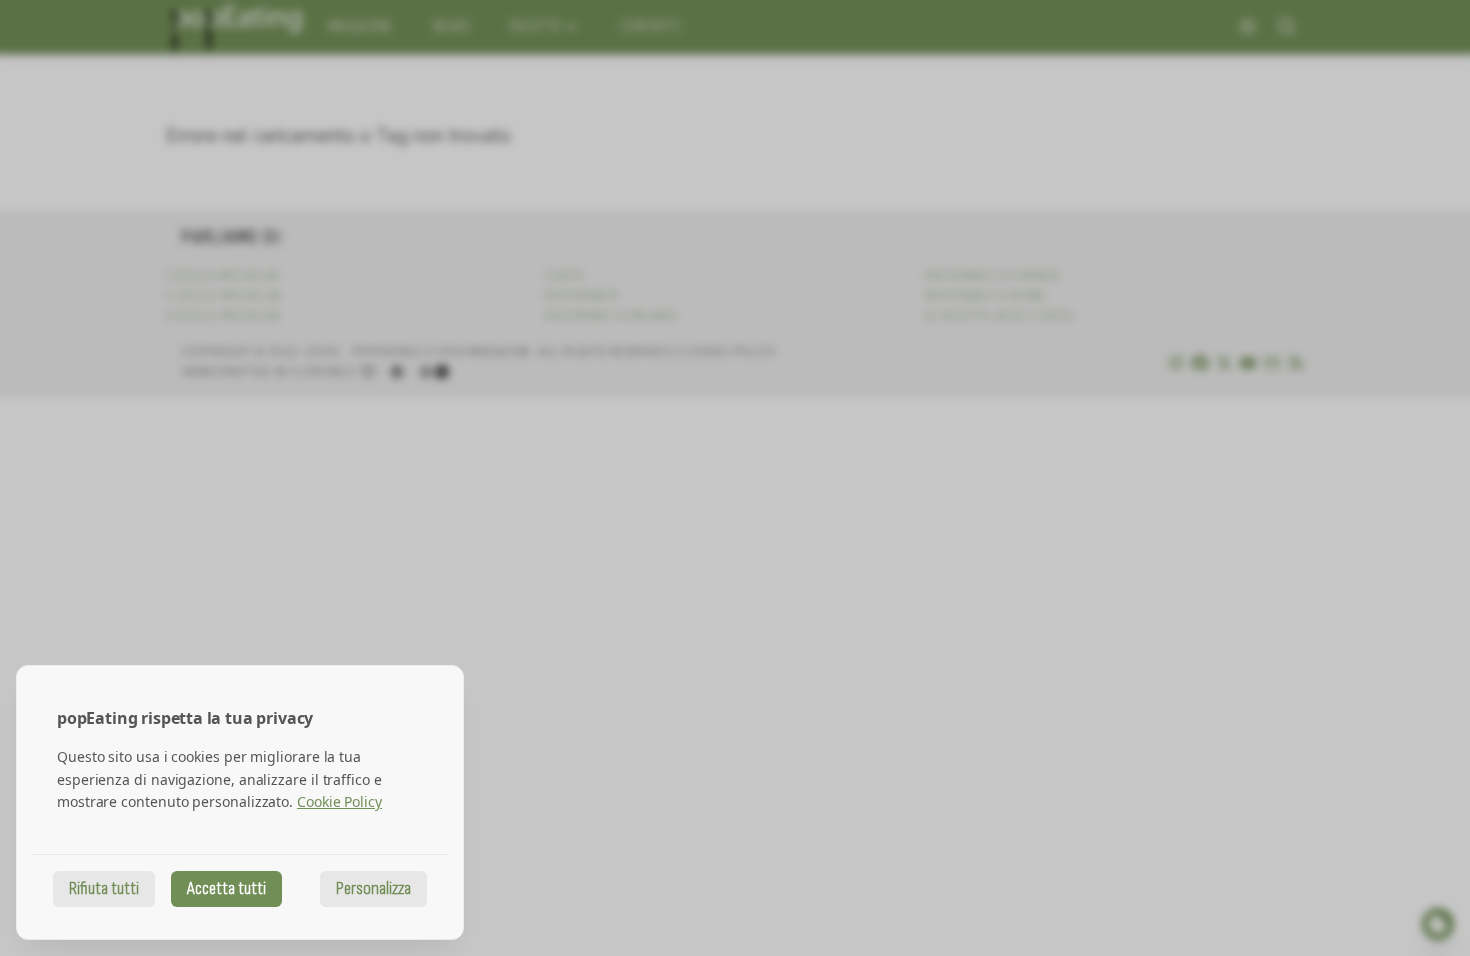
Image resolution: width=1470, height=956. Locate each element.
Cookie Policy (339, 801)
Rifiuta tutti (104, 888)
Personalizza (373, 888)
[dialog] (240, 802)
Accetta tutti (226, 888)
